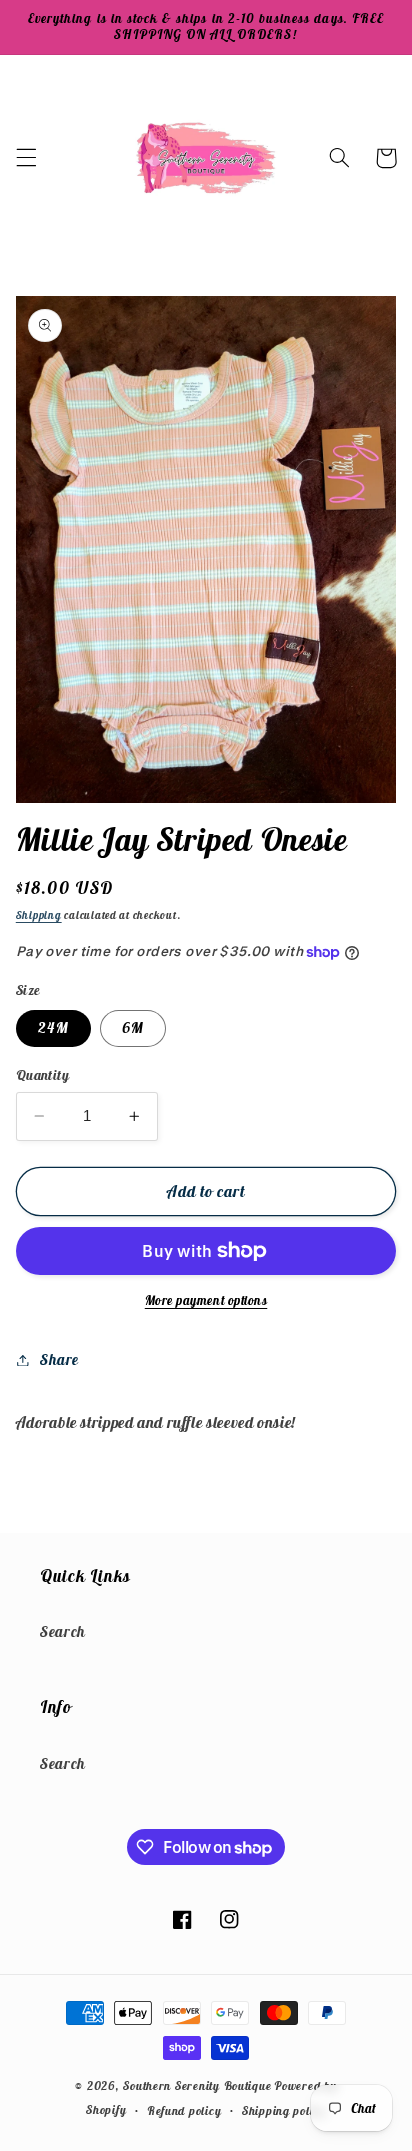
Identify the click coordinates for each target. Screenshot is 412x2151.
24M (53, 1027)
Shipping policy (284, 2110)
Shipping (39, 915)
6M (133, 1027)
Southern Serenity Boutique (197, 2085)
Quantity (42, 1075)
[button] (26, 158)
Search (63, 1631)
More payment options (206, 1300)
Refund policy (184, 2110)
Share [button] (59, 1359)
